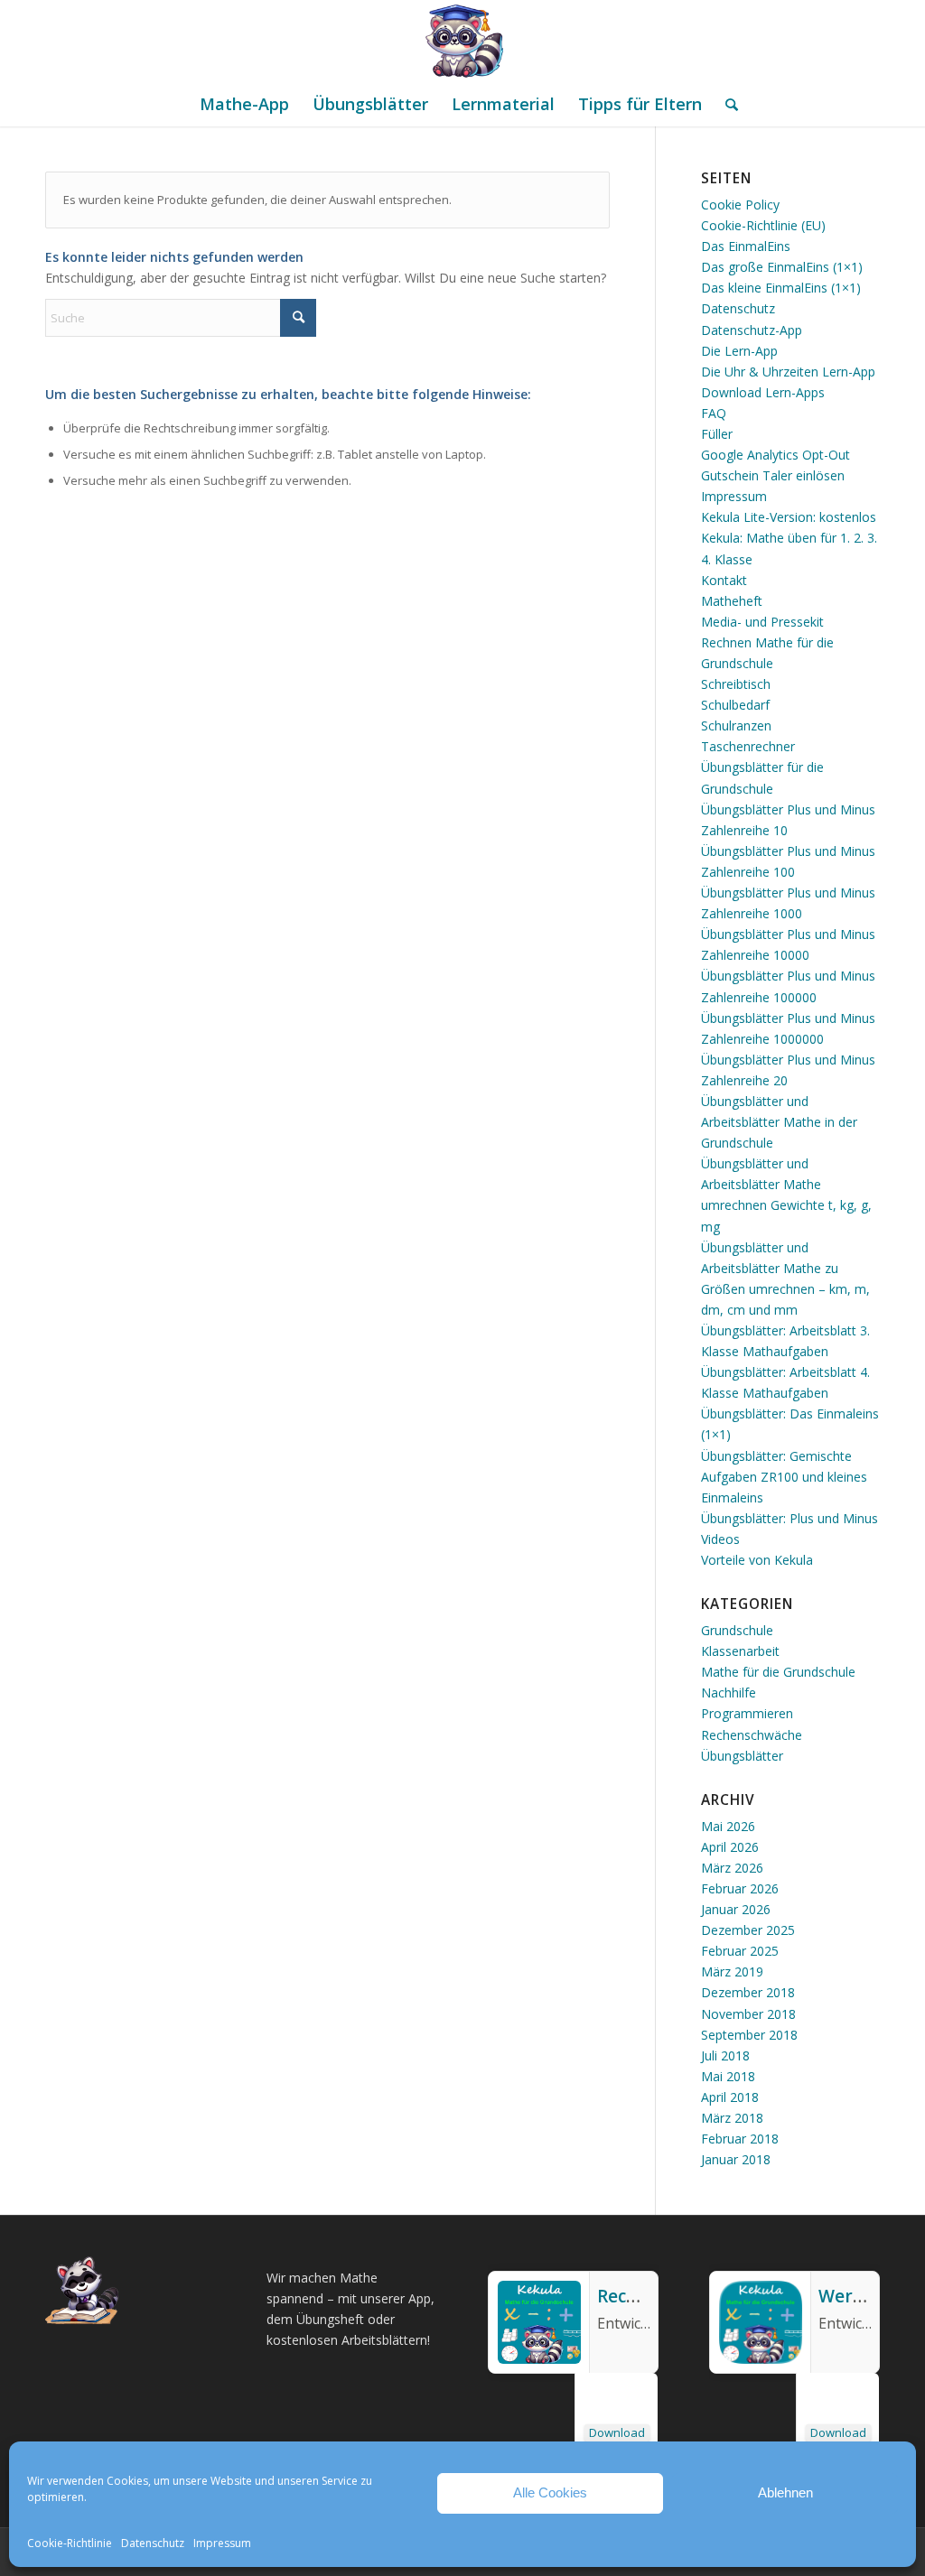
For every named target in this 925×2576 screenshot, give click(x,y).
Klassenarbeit (740, 1651)
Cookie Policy (740, 205)
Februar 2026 (740, 1888)
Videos (720, 1539)
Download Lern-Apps (763, 392)
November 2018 (748, 2014)
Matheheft (732, 601)
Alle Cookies (550, 2492)
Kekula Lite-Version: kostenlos (789, 517)
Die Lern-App (739, 351)
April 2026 (730, 1847)
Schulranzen (736, 725)
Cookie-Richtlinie (70, 2543)
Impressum (222, 2543)
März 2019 (732, 1972)
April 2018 (730, 2097)
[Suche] (726, 104)
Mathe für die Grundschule (778, 1672)
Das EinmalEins (746, 246)
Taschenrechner (748, 746)
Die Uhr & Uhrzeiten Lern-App (788, 372)
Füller (717, 434)
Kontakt (724, 580)
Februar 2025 (740, 1951)
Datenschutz (153, 2543)
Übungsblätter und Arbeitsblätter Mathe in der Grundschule (779, 1122)
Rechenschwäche (752, 1735)
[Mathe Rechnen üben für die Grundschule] (462, 41)
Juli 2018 (725, 2055)
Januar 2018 (736, 2159)
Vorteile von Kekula (757, 1560)
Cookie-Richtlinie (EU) (763, 225)
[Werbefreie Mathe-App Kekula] (761, 2358)
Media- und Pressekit (762, 622)
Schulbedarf (735, 705)
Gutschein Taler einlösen (773, 475)
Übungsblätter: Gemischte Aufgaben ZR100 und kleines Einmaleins (784, 1477)
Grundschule (737, 1630)
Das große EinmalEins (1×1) (782, 267)
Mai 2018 (728, 2076)
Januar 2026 (736, 1909)
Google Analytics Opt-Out (776, 455)
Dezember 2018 (748, 1992)
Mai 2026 (728, 1826)
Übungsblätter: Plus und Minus (790, 1518)
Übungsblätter (742, 1756)
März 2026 (732, 1868)
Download (617, 2432)
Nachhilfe (729, 1693)
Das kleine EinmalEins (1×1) (781, 288)
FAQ (714, 413)
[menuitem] (244, 104)
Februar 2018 (740, 2139)
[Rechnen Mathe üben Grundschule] (539, 2358)
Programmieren (747, 1713)
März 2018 (732, 2118)
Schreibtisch (736, 684)
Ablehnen (785, 2492)
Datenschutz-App (752, 330)
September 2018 (749, 2035)
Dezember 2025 (748, 1930)
